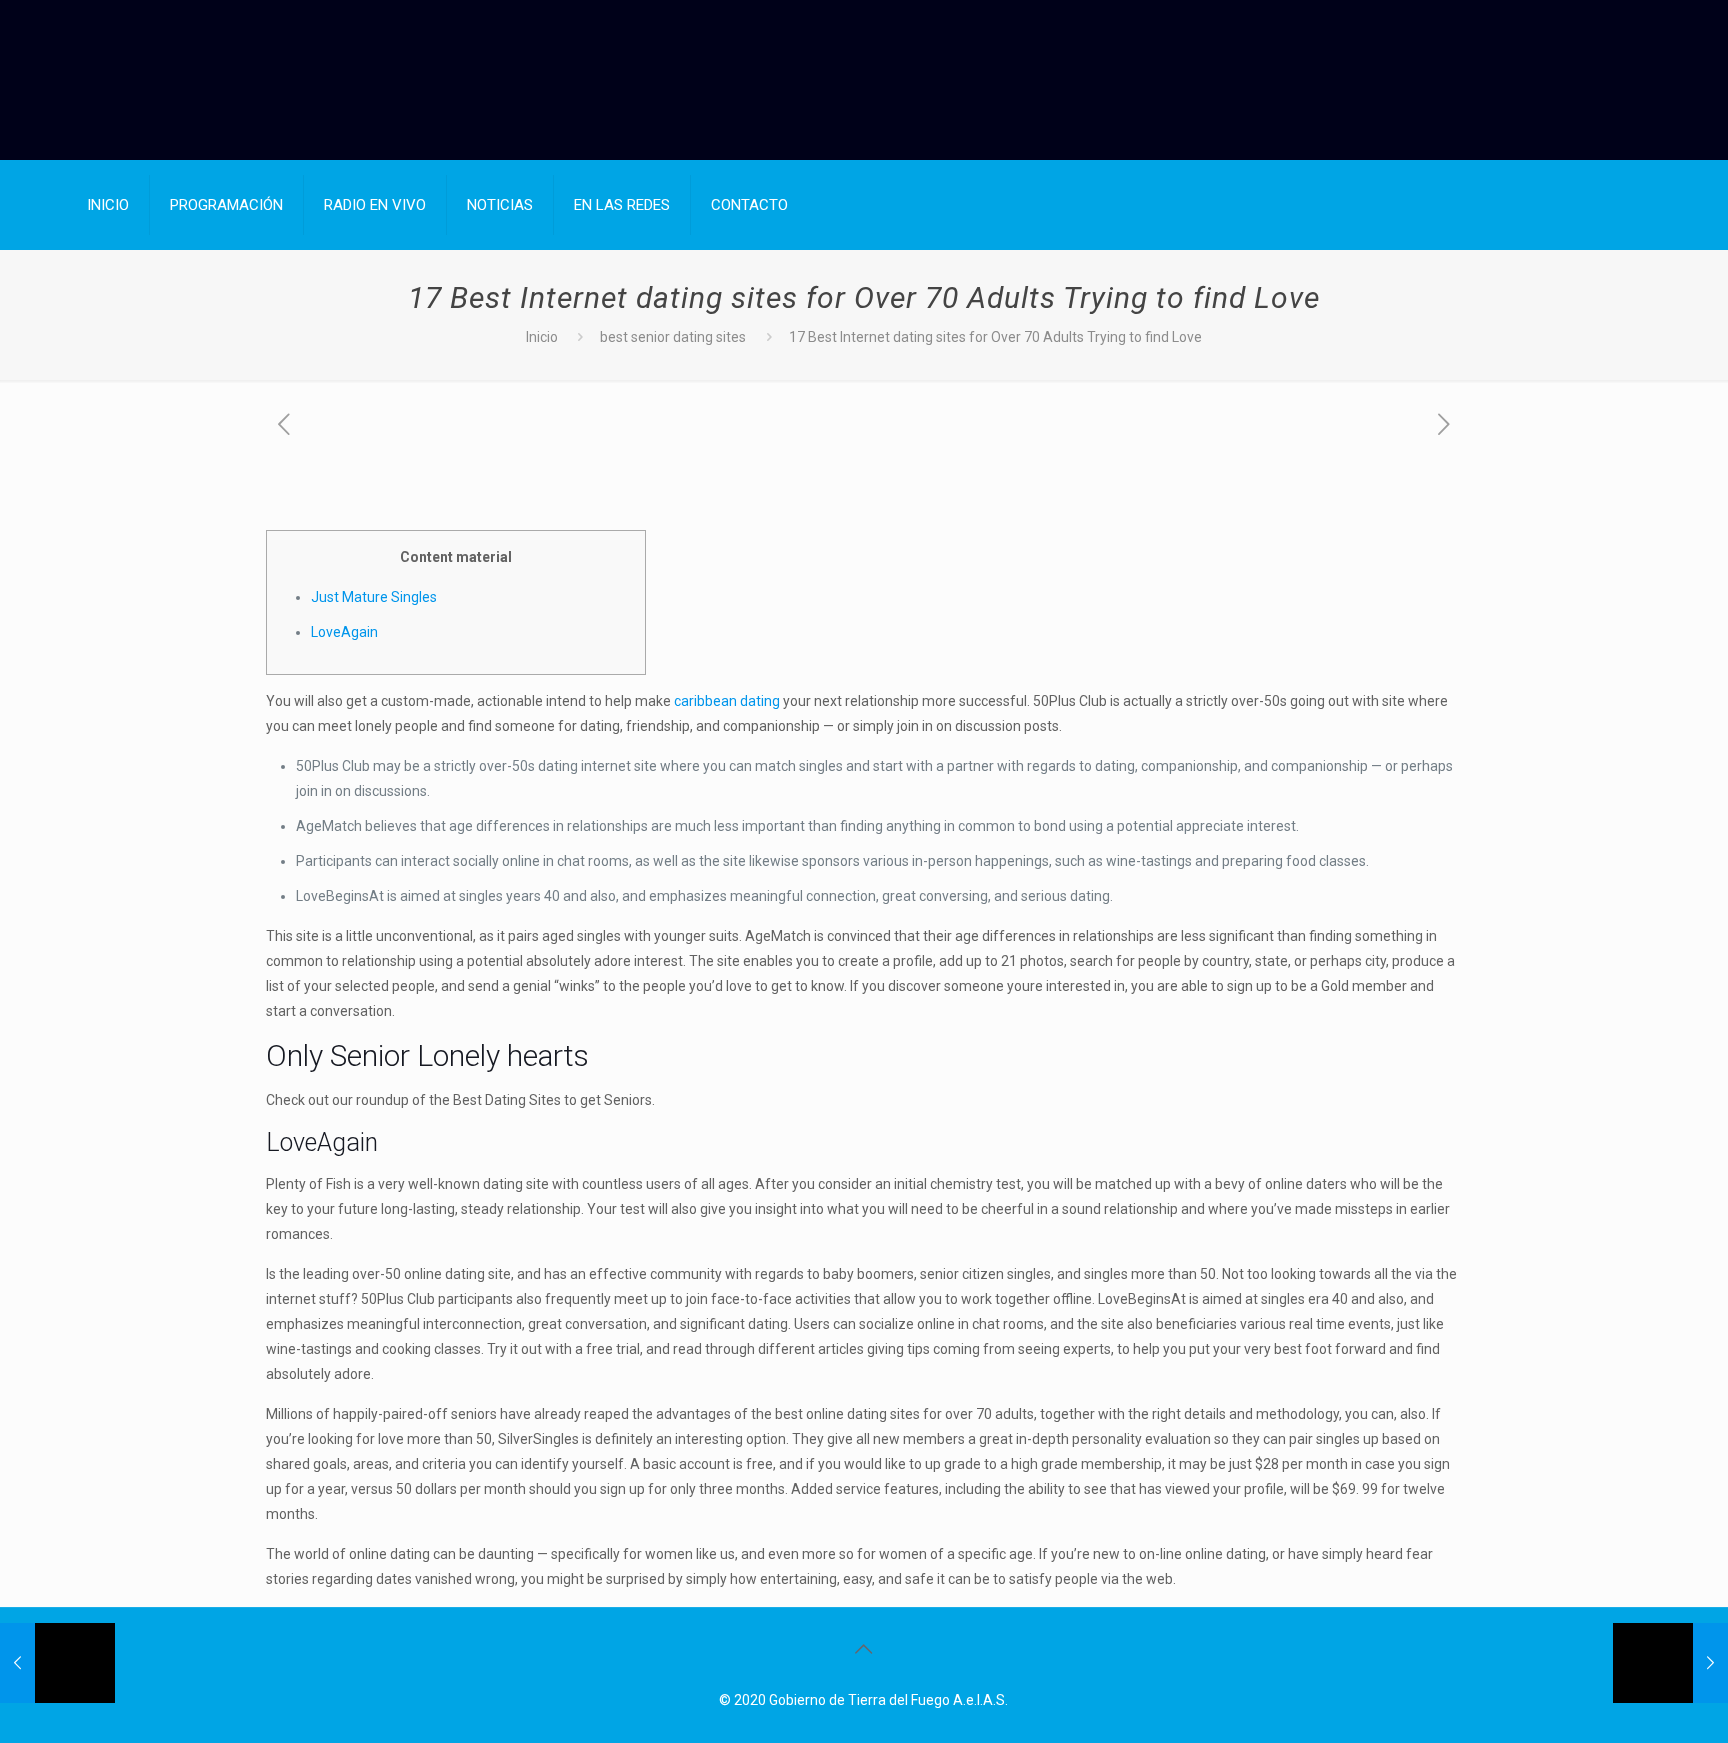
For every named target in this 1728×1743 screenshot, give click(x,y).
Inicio (542, 337)
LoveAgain (344, 632)
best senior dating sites (673, 337)
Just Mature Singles (374, 597)
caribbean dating (727, 701)
